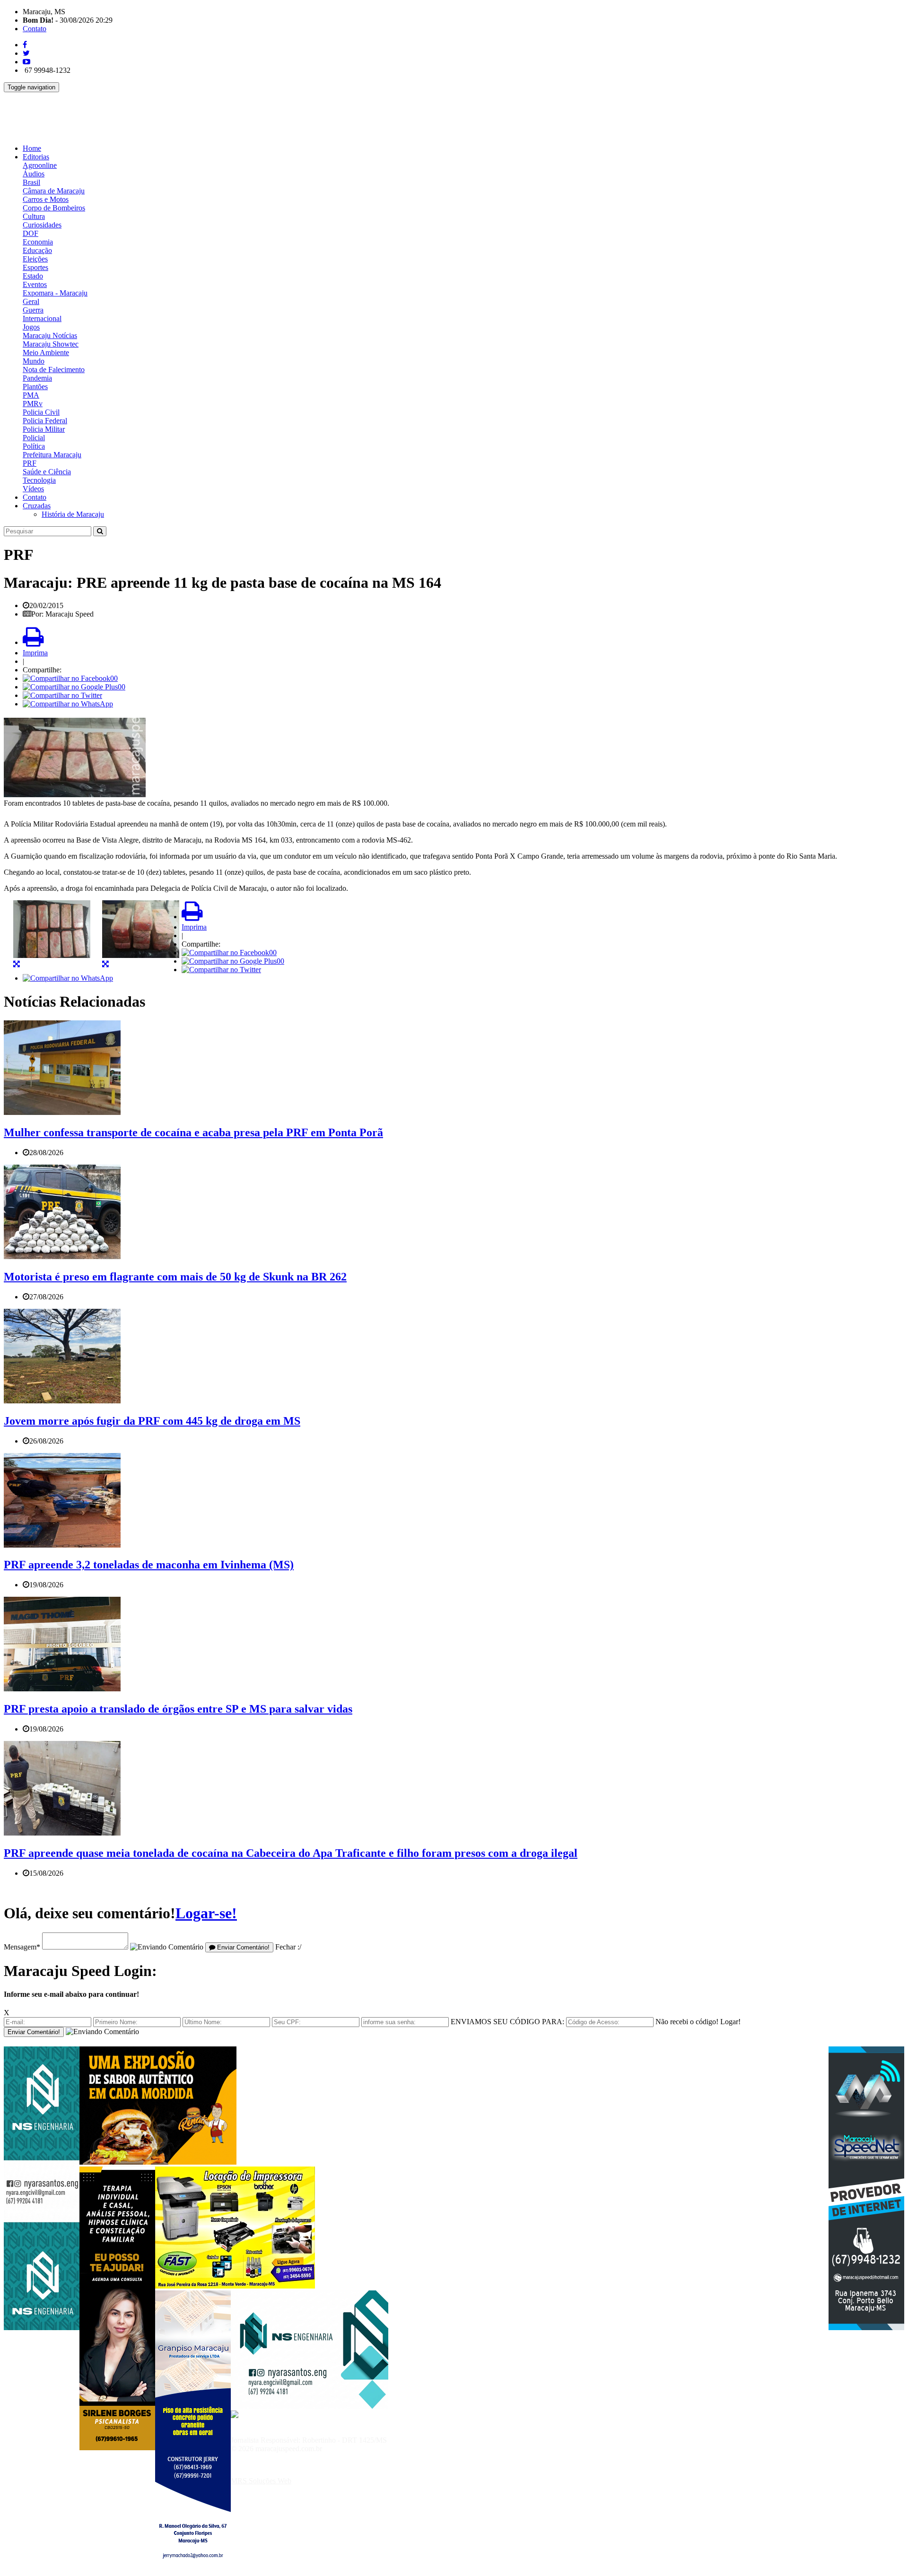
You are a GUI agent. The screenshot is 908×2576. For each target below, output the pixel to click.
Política (34, 446)
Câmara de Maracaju (54, 191)
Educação (37, 250)
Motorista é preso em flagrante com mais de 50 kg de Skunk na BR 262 (175, 1277)
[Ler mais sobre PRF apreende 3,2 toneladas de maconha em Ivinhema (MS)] (62, 1545)
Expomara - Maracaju (55, 293)
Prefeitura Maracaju (52, 455)
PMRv (33, 404)
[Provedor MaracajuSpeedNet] (866, 2328)
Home (32, 148)
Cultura (34, 216)
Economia (38, 242)
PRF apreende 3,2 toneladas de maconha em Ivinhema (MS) (149, 1565)
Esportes (35, 267)
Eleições (35, 259)
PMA (31, 395)
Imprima (35, 653)
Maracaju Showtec (51, 344)
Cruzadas (37, 506)
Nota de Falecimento (54, 370)
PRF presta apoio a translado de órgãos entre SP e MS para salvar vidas (178, 1709)
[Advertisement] (176, 113)
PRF (30, 463)
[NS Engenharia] (42, 2328)
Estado (33, 276)
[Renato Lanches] (158, 2162)
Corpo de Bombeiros (54, 208)
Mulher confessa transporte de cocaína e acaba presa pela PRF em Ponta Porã (193, 1132)
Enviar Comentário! (242, 1947)
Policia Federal (45, 421)
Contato (35, 29)
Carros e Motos (46, 199)
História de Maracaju (73, 514)
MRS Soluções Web (261, 2481)
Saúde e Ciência (47, 472)
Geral (31, 301)
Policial (34, 438)
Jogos (31, 327)
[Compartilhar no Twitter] (62, 695)
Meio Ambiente (46, 352)
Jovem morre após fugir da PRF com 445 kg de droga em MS (152, 1421)
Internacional (42, 318)
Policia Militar (44, 429)
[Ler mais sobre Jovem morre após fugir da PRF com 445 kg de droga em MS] (62, 1401)
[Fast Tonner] (235, 2286)
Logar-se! (206, 1913)
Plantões (35, 387)
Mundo (34, 361)
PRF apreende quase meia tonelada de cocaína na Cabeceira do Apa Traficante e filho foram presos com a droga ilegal (291, 1853)
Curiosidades (42, 225)
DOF (31, 233)
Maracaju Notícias (50, 335)
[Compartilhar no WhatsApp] (68, 704)
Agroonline (40, 165)
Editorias (36, 157)
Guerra (33, 310)
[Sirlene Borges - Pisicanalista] (117, 2448)
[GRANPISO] (193, 2572)
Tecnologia (39, 480)
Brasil (31, 182)
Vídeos (33, 489)
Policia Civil (41, 412)
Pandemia (37, 378)
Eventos (35, 284)
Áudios (34, 174)
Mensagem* (22, 1947)
